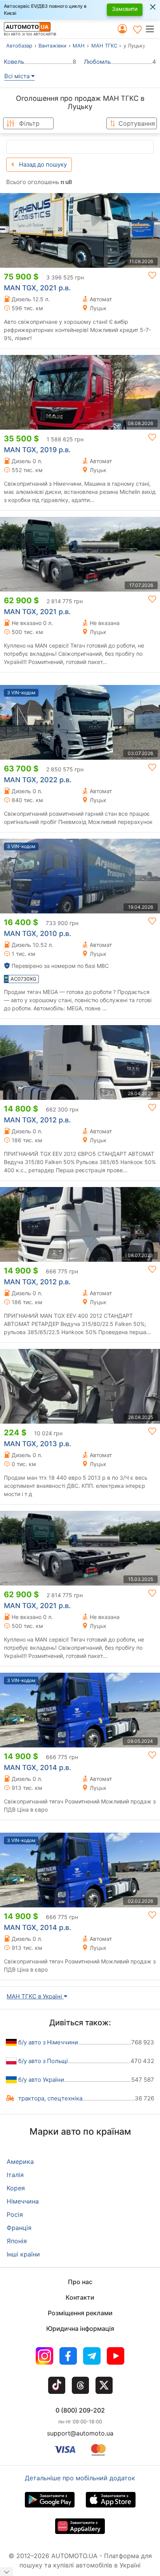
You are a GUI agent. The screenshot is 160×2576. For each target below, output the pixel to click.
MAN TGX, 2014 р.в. (37, 1767)
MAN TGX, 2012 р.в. (37, 1120)
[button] (152, 29)
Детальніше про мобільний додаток (80, 2478)
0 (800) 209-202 (80, 2410)
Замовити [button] (125, 9)
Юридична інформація (80, 2328)
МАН (79, 46)
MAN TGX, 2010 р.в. (37, 933)
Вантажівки (52, 46)
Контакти (80, 2297)
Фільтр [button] (29, 123)
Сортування (137, 123)
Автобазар (19, 46)
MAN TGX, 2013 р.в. (37, 1444)
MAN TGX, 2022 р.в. (38, 780)
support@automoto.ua (80, 2433)
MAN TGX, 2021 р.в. (37, 288)
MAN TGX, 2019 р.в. (37, 450)
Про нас (80, 2282)
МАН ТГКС (104, 46)
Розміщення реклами (80, 2313)
